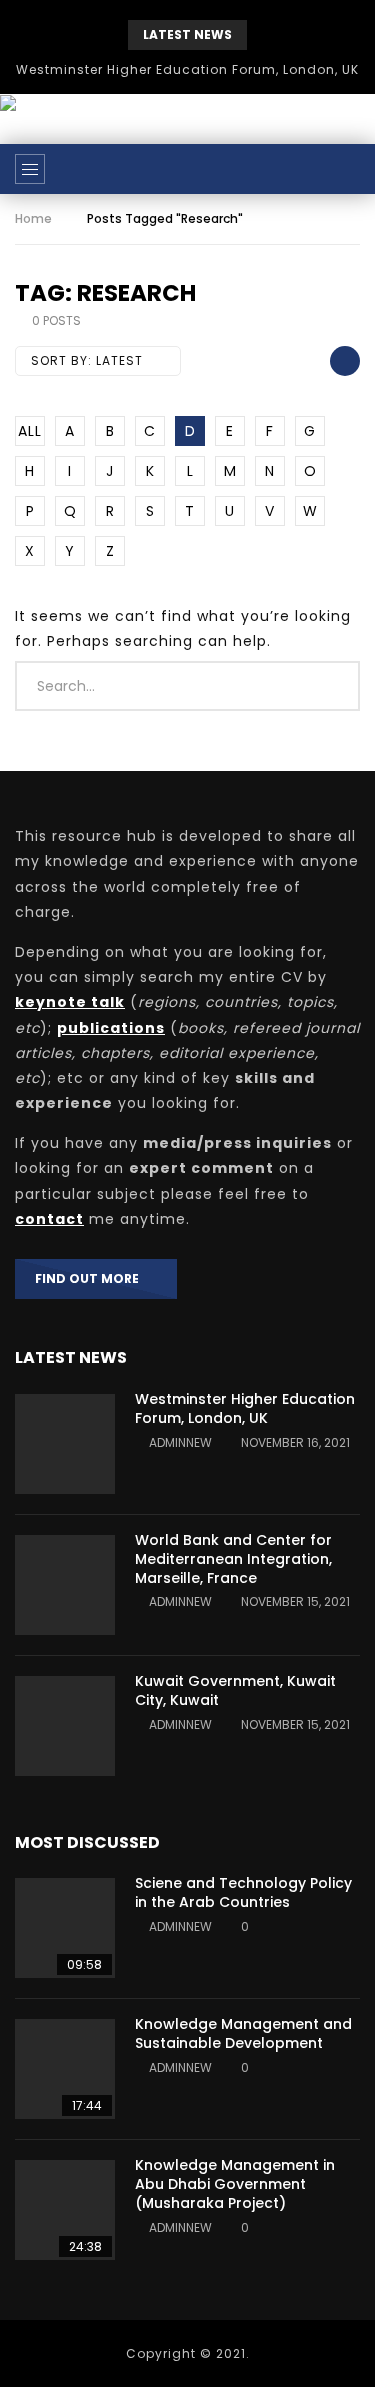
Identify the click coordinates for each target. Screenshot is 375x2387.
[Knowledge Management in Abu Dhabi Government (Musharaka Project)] (65, 2210)
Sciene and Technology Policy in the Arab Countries (243, 1892)
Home (33, 218)
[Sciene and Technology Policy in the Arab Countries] (65, 1928)
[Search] (350, 169)
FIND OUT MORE (91, 1278)
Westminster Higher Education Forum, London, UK (187, 69)
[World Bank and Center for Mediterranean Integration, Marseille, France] (65, 1585)
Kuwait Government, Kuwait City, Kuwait (235, 1690)
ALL (30, 431)
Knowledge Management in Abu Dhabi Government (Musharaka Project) (235, 2184)
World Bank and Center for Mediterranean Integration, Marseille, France (233, 1559)
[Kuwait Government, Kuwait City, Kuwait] (65, 1726)
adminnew (180, 1442)
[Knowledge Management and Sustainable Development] (65, 2069)
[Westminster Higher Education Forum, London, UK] (65, 1444)
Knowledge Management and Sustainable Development (243, 2033)
